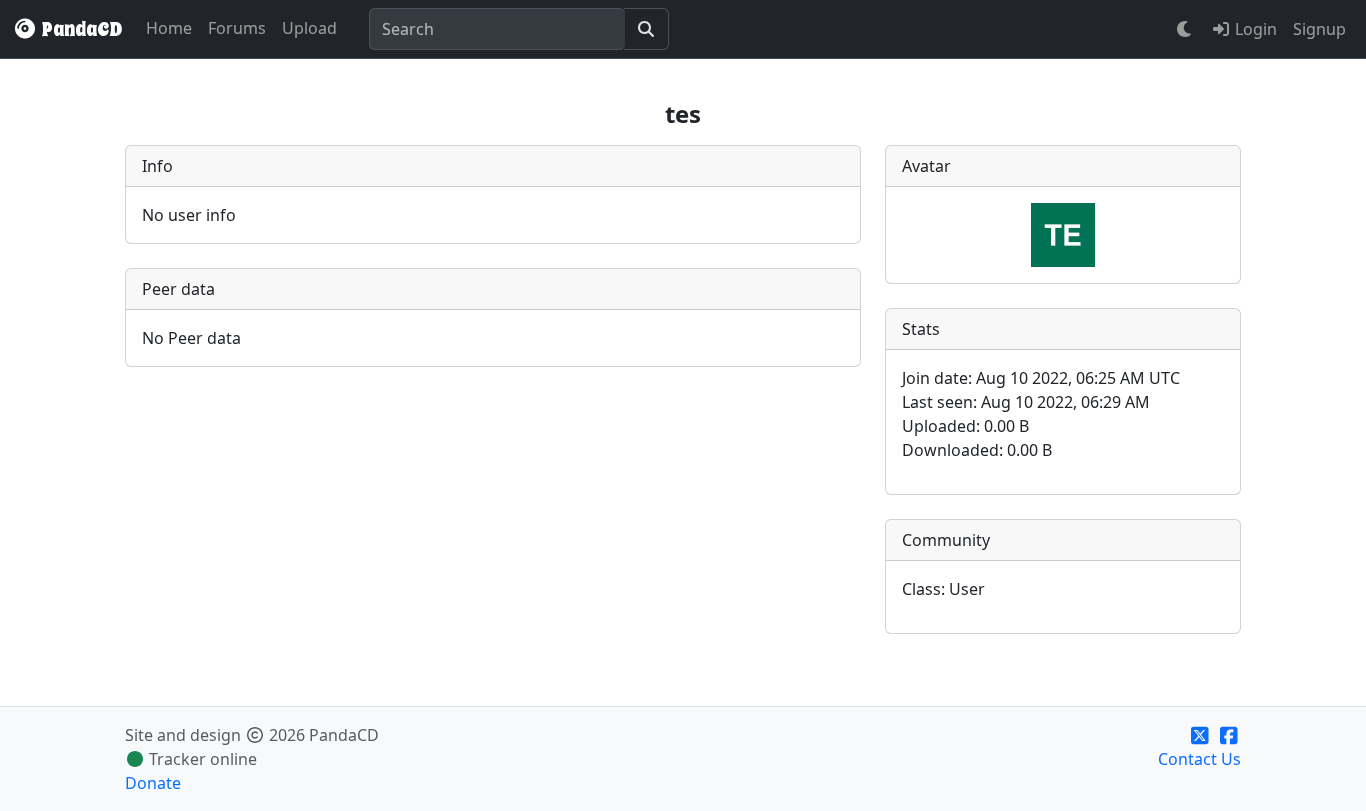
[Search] (646, 29)
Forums (237, 28)
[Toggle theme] (1185, 29)
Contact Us (1199, 759)
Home (169, 28)
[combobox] (497, 29)
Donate (153, 783)
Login (1254, 29)
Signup (1319, 29)
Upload (309, 28)
